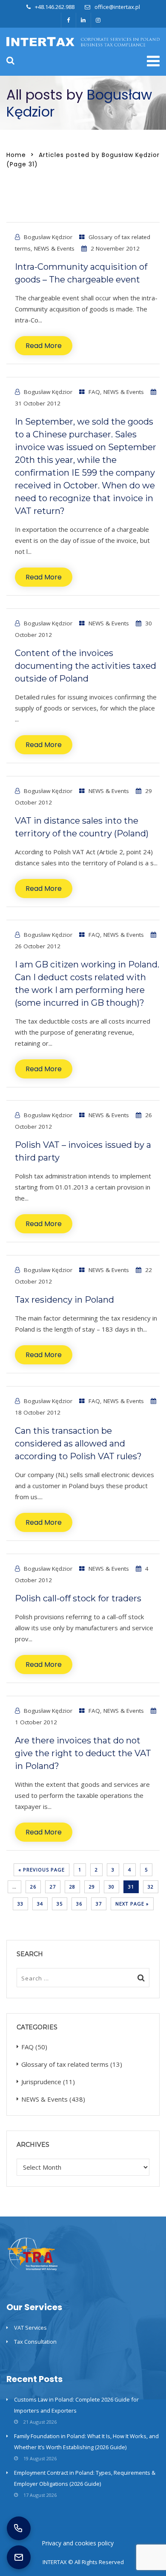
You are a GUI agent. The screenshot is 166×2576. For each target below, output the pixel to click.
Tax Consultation (35, 2342)
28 (72, 1887)
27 (53, 1887)
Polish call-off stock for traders (78, 1598)
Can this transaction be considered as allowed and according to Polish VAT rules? (78, 1443)
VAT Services (30, 2328)
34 (40, 1904)
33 (20, 1904)
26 (33, 1887)
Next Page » (132, 1904)
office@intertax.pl (117, 7)
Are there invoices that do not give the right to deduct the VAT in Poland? (83, 1753)
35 (60, 1904)
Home (16, 155)
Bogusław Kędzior (48, 237)
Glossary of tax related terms (65, 2064)
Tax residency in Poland (64, 1300)
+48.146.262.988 (55, 7)
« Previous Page (41, 1870)
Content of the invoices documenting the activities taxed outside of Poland (86, 666)
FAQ (94, 392)
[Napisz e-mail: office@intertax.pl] (19, 2557)
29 (92, 1887)
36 (79, 1904)
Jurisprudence (41, 2082)
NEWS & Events (54, 248)
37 (99, 1904)
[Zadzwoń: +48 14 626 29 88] (19, 2528)
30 (112, 1887)
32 (151, 1887)
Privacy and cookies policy (78, 2543)
